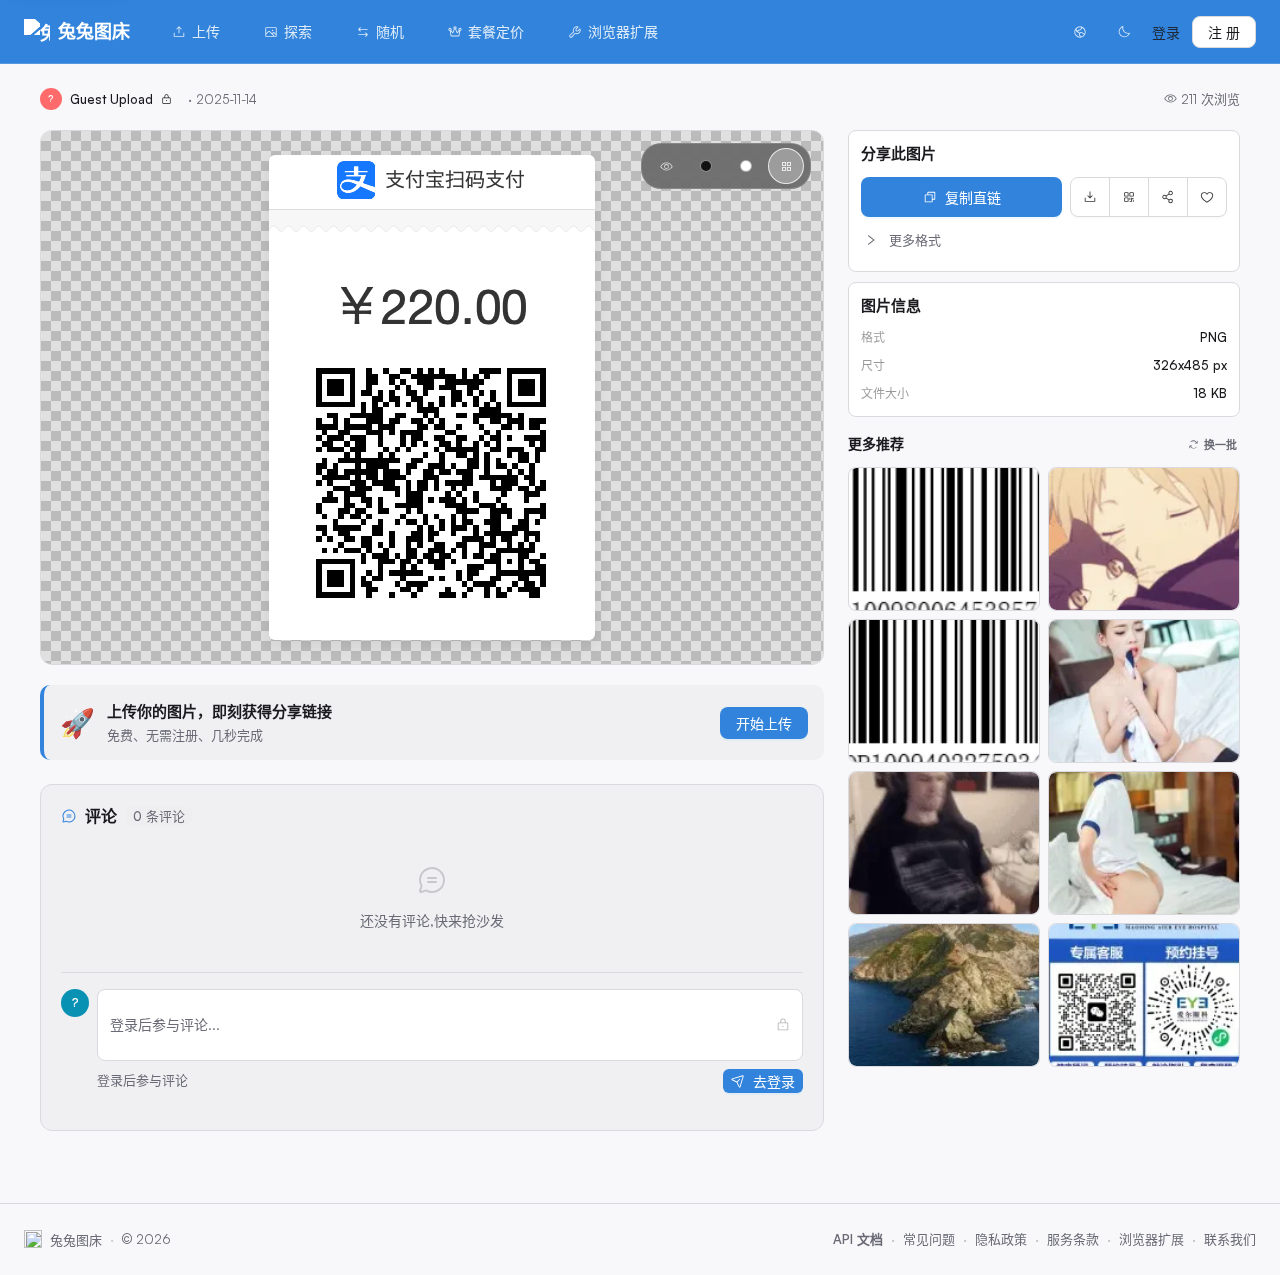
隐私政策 (1001, 1239)
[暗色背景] (706, 166)
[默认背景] (666, 166)
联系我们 (1230, 1239)
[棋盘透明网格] (786, 166)
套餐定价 (496, 31)
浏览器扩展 (623, 31)
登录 (1166, 32)
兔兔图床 (94, 31)
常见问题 (929, 1239)
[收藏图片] (1207, 197)
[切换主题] (1124, 32)
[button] (1044, 240)
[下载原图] (1090, 197)
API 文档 (858, 1239)
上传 (206, 31)
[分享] (1168, 197)
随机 (390, 31)
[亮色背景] (746, 166)
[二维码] (1129, 197)
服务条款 (1073, 1239)
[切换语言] (1080, 32)
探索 (298, 31)
